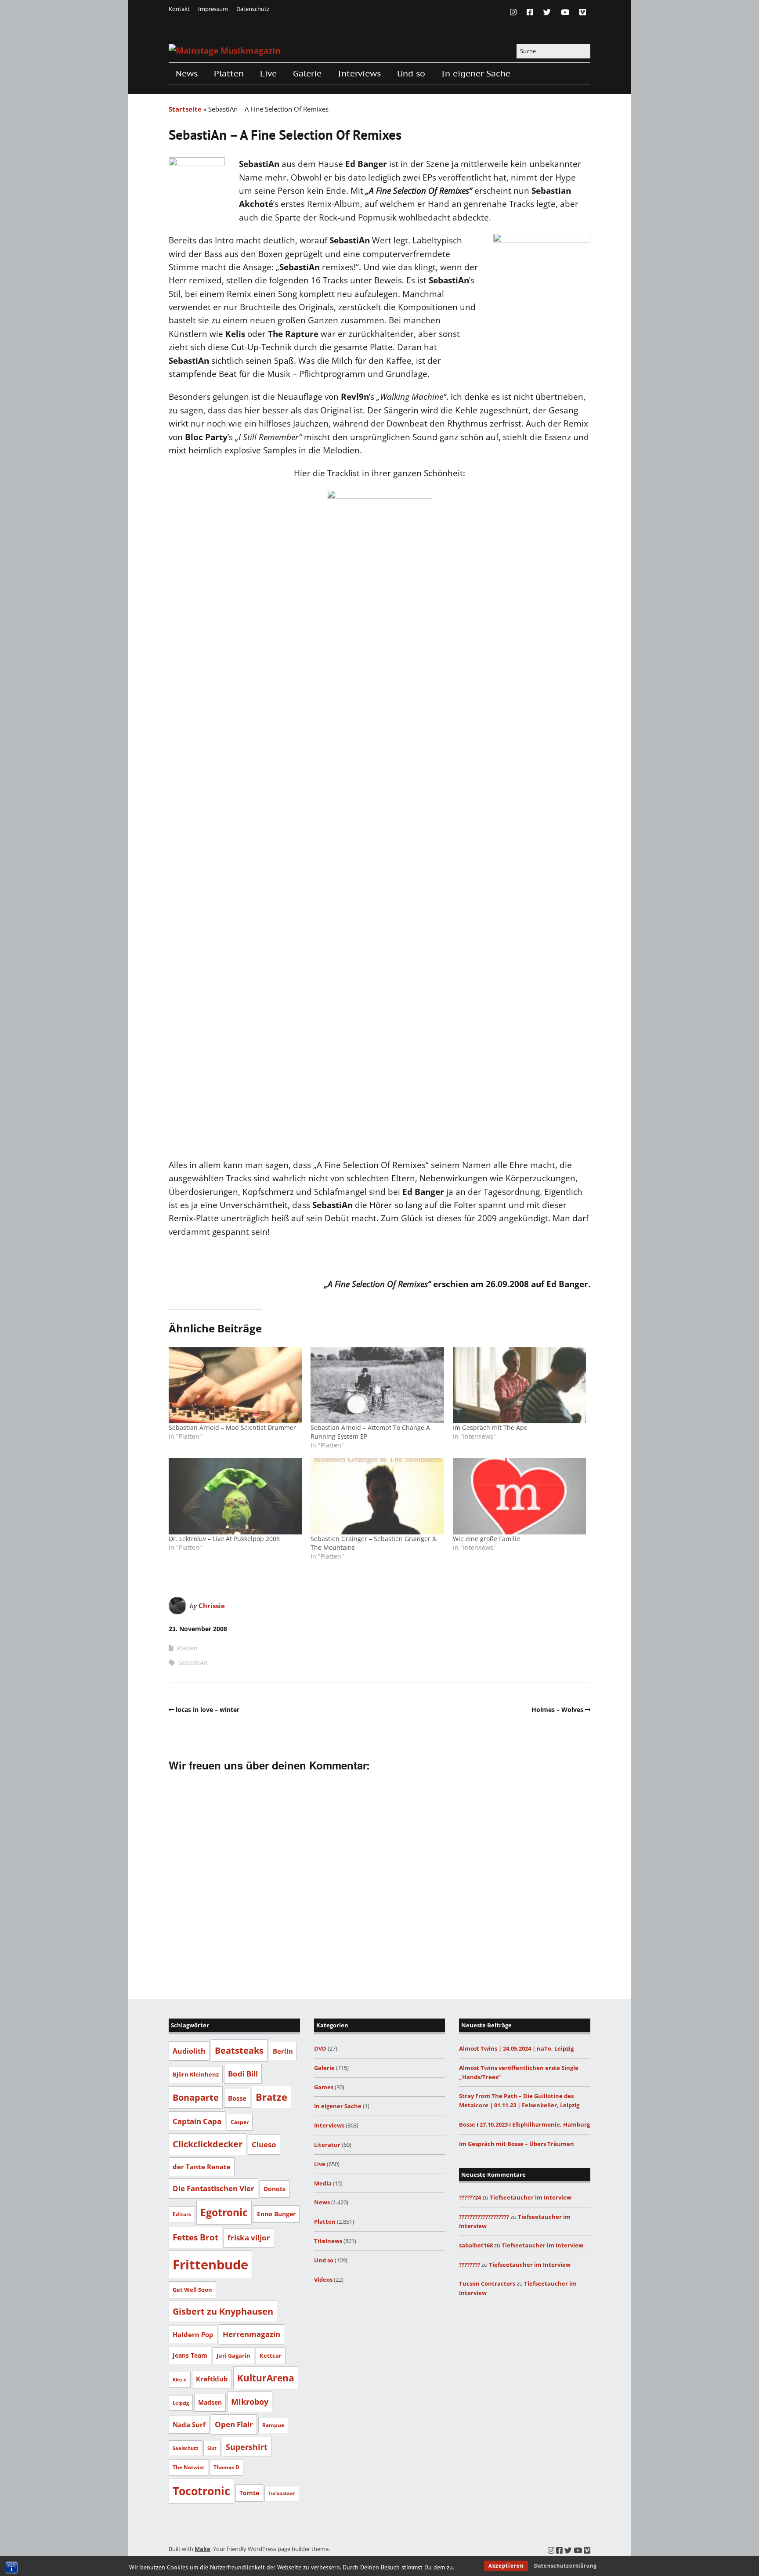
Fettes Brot (195, 2237)
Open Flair (234, 2424)
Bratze (271, 2097)
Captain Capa (197, 2121)
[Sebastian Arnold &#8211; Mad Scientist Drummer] (235, 1385)
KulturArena (266, 2378)
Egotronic (224, 2212)
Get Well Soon (192, 2290)
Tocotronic (201, 2491)
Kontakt (179, 9)
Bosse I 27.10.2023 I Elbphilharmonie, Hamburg (524, 2124)
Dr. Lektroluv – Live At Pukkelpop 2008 (224, 1539)
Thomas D (226, 2467)
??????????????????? (484, 2217)
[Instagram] (515, 12)
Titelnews (328, 2241)
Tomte (249, 2493)
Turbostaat (282, 2493)
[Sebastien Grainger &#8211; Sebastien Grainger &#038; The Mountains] (377, 1496)
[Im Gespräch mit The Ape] (519, 1385)
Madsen (210, 2402)
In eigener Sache (476, 73)
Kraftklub (212, 2379)
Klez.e (180, 2379)
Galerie (307, 73)
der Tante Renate (202, 2167)
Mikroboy (250, 2402)
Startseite (185, 109)
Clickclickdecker (208, 2144)
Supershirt (247, 2447)
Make (202, 2549)
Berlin (283, 2051)
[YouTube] (565, 12)
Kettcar (271, 2355)
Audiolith (189, 2051)
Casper (240, 2122)
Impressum (213, 9)
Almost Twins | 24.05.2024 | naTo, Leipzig (516, 2048)
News (187, 73)
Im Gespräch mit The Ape (490, 1427)
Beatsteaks (239, 2050)
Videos (323, 2279)
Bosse (237, 2098)
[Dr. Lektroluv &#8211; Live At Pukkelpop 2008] (235, 1496)
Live (268, 73)
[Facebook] (530, 12)
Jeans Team (190, 2355)
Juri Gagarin (233, 2355)
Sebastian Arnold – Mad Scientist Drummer (232, 1427)
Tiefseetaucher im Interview (531, 2197)
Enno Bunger (276, 2214)
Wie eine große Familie (486, 1539)
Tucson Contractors (487, 2283)
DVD (320, 2048)
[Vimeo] (583, 12)
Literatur (327, 2145)
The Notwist (188, 2467)
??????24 (470, 2197)
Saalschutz (185, 2448)
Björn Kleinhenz (196, 2074)
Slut (212, 2448)
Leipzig (181, 2403)
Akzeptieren (506, 2566)
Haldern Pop (193, 2334)
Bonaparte (196, 2097)
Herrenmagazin (251, 2334)
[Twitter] (547, 12)
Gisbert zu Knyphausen (223, 2311)
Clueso (264, 2144)
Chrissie (212, 1606)
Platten (229, 73)
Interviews (359, 73)
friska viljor (249, 2238)
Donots (275, 2189)
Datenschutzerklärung (566, 2566)
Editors (182, 2214)
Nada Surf (189, 2424)
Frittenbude (210, 2265)
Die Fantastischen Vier (213, 2188)
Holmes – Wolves (557, 1709)
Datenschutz (253, 9)
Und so (411, 73)
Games (324, 2087)
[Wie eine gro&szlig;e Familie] (519, 1496)
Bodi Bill (243, 2073)
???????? (470, 2265)
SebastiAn (193, 1662)
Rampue (273, 2425)
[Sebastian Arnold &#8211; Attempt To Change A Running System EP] (377, 1385)
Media (323, 2183)
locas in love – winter (208, 1709)
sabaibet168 (476, 2245)
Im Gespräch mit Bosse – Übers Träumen (517, 2144)
